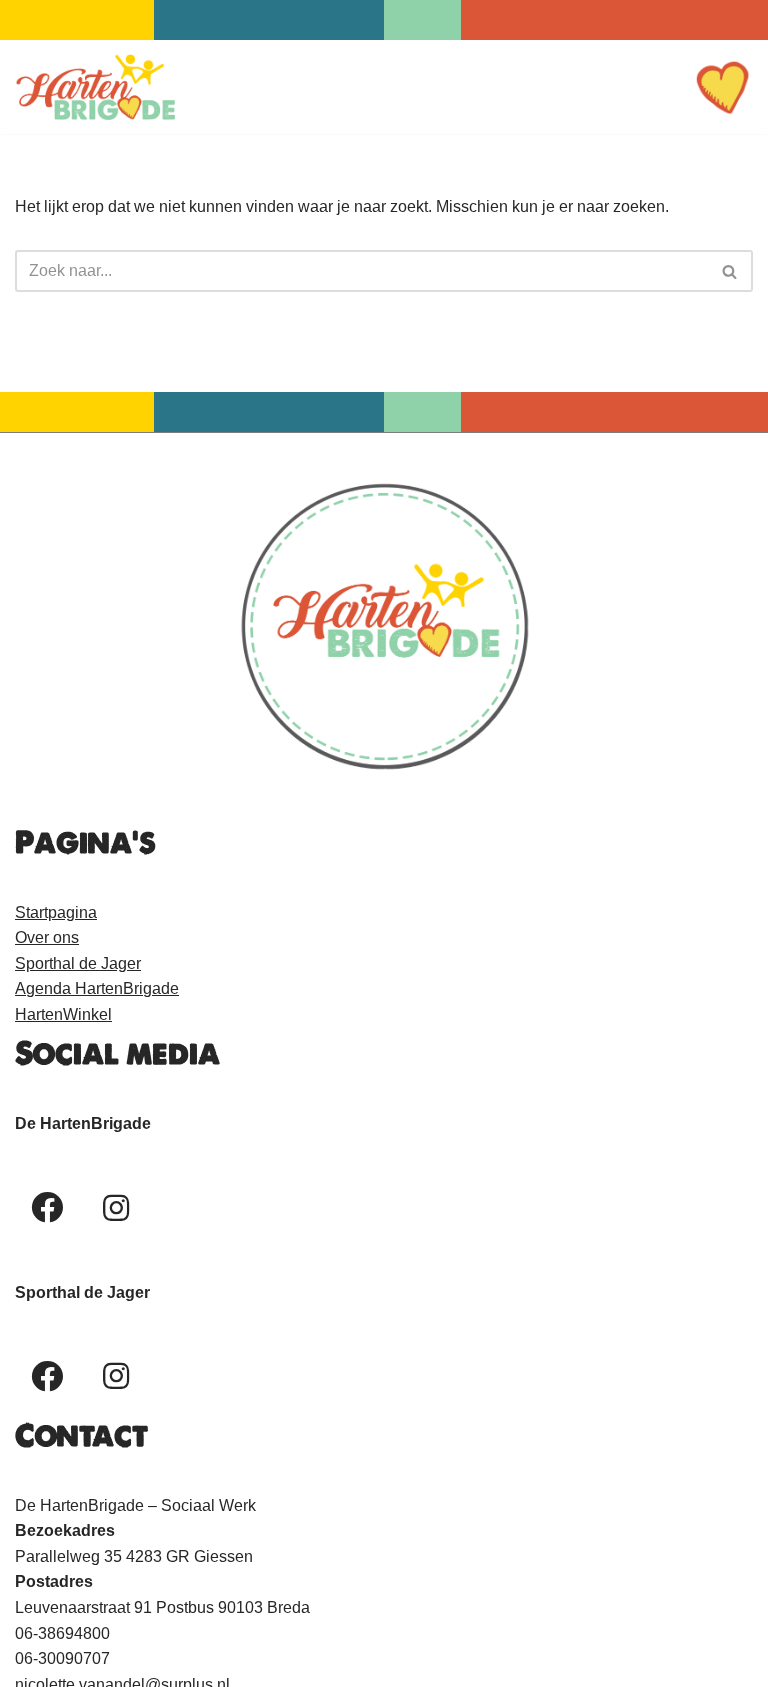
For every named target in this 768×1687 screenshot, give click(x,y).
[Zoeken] (730, 271)
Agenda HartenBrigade (97, 988)
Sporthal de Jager (78, 963)
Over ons (47, 937)
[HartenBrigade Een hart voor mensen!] (95, 87)
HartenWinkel (63, 1014)
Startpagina (56, 912)
